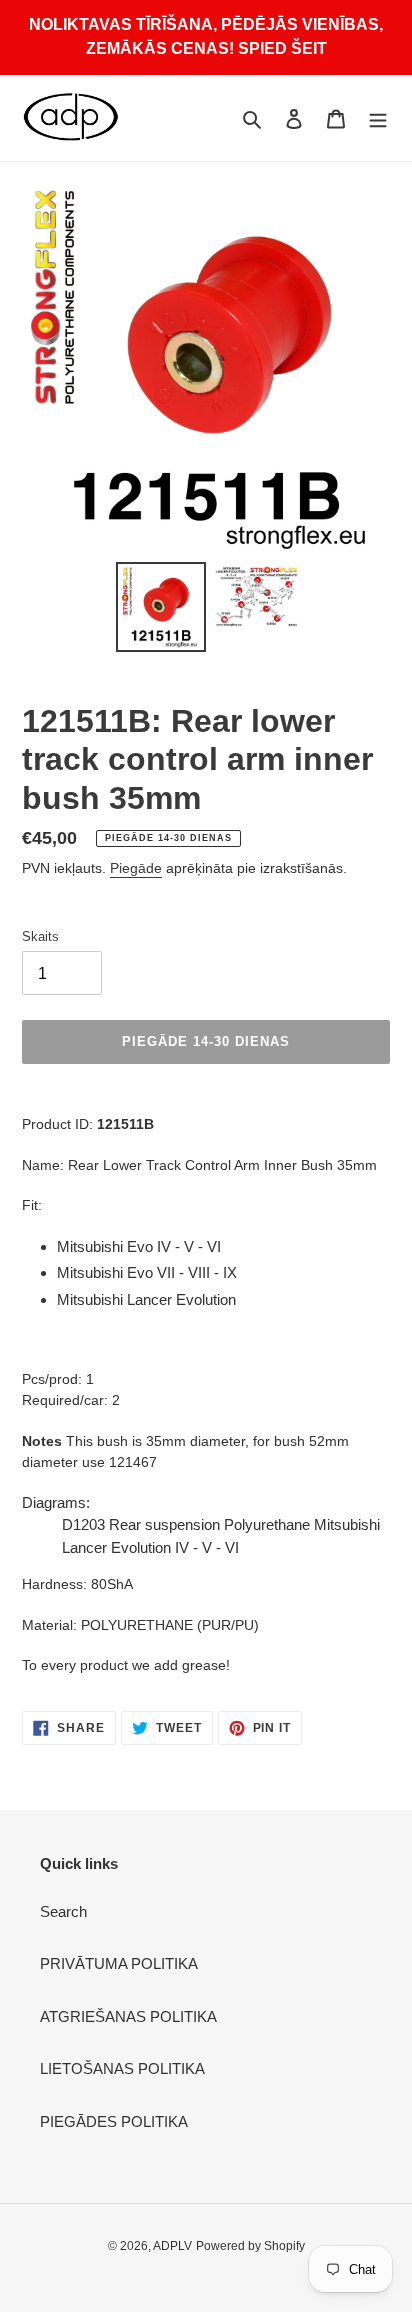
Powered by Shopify (250, 2246)
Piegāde (136, 868)
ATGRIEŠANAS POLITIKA (128, 2016)
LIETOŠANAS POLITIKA (122, 2068)
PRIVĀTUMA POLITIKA (119, 1963)
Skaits (40, 936)
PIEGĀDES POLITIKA (114, 2121)
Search (63, 1911)
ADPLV (172, 2246)
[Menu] (378, 118)
